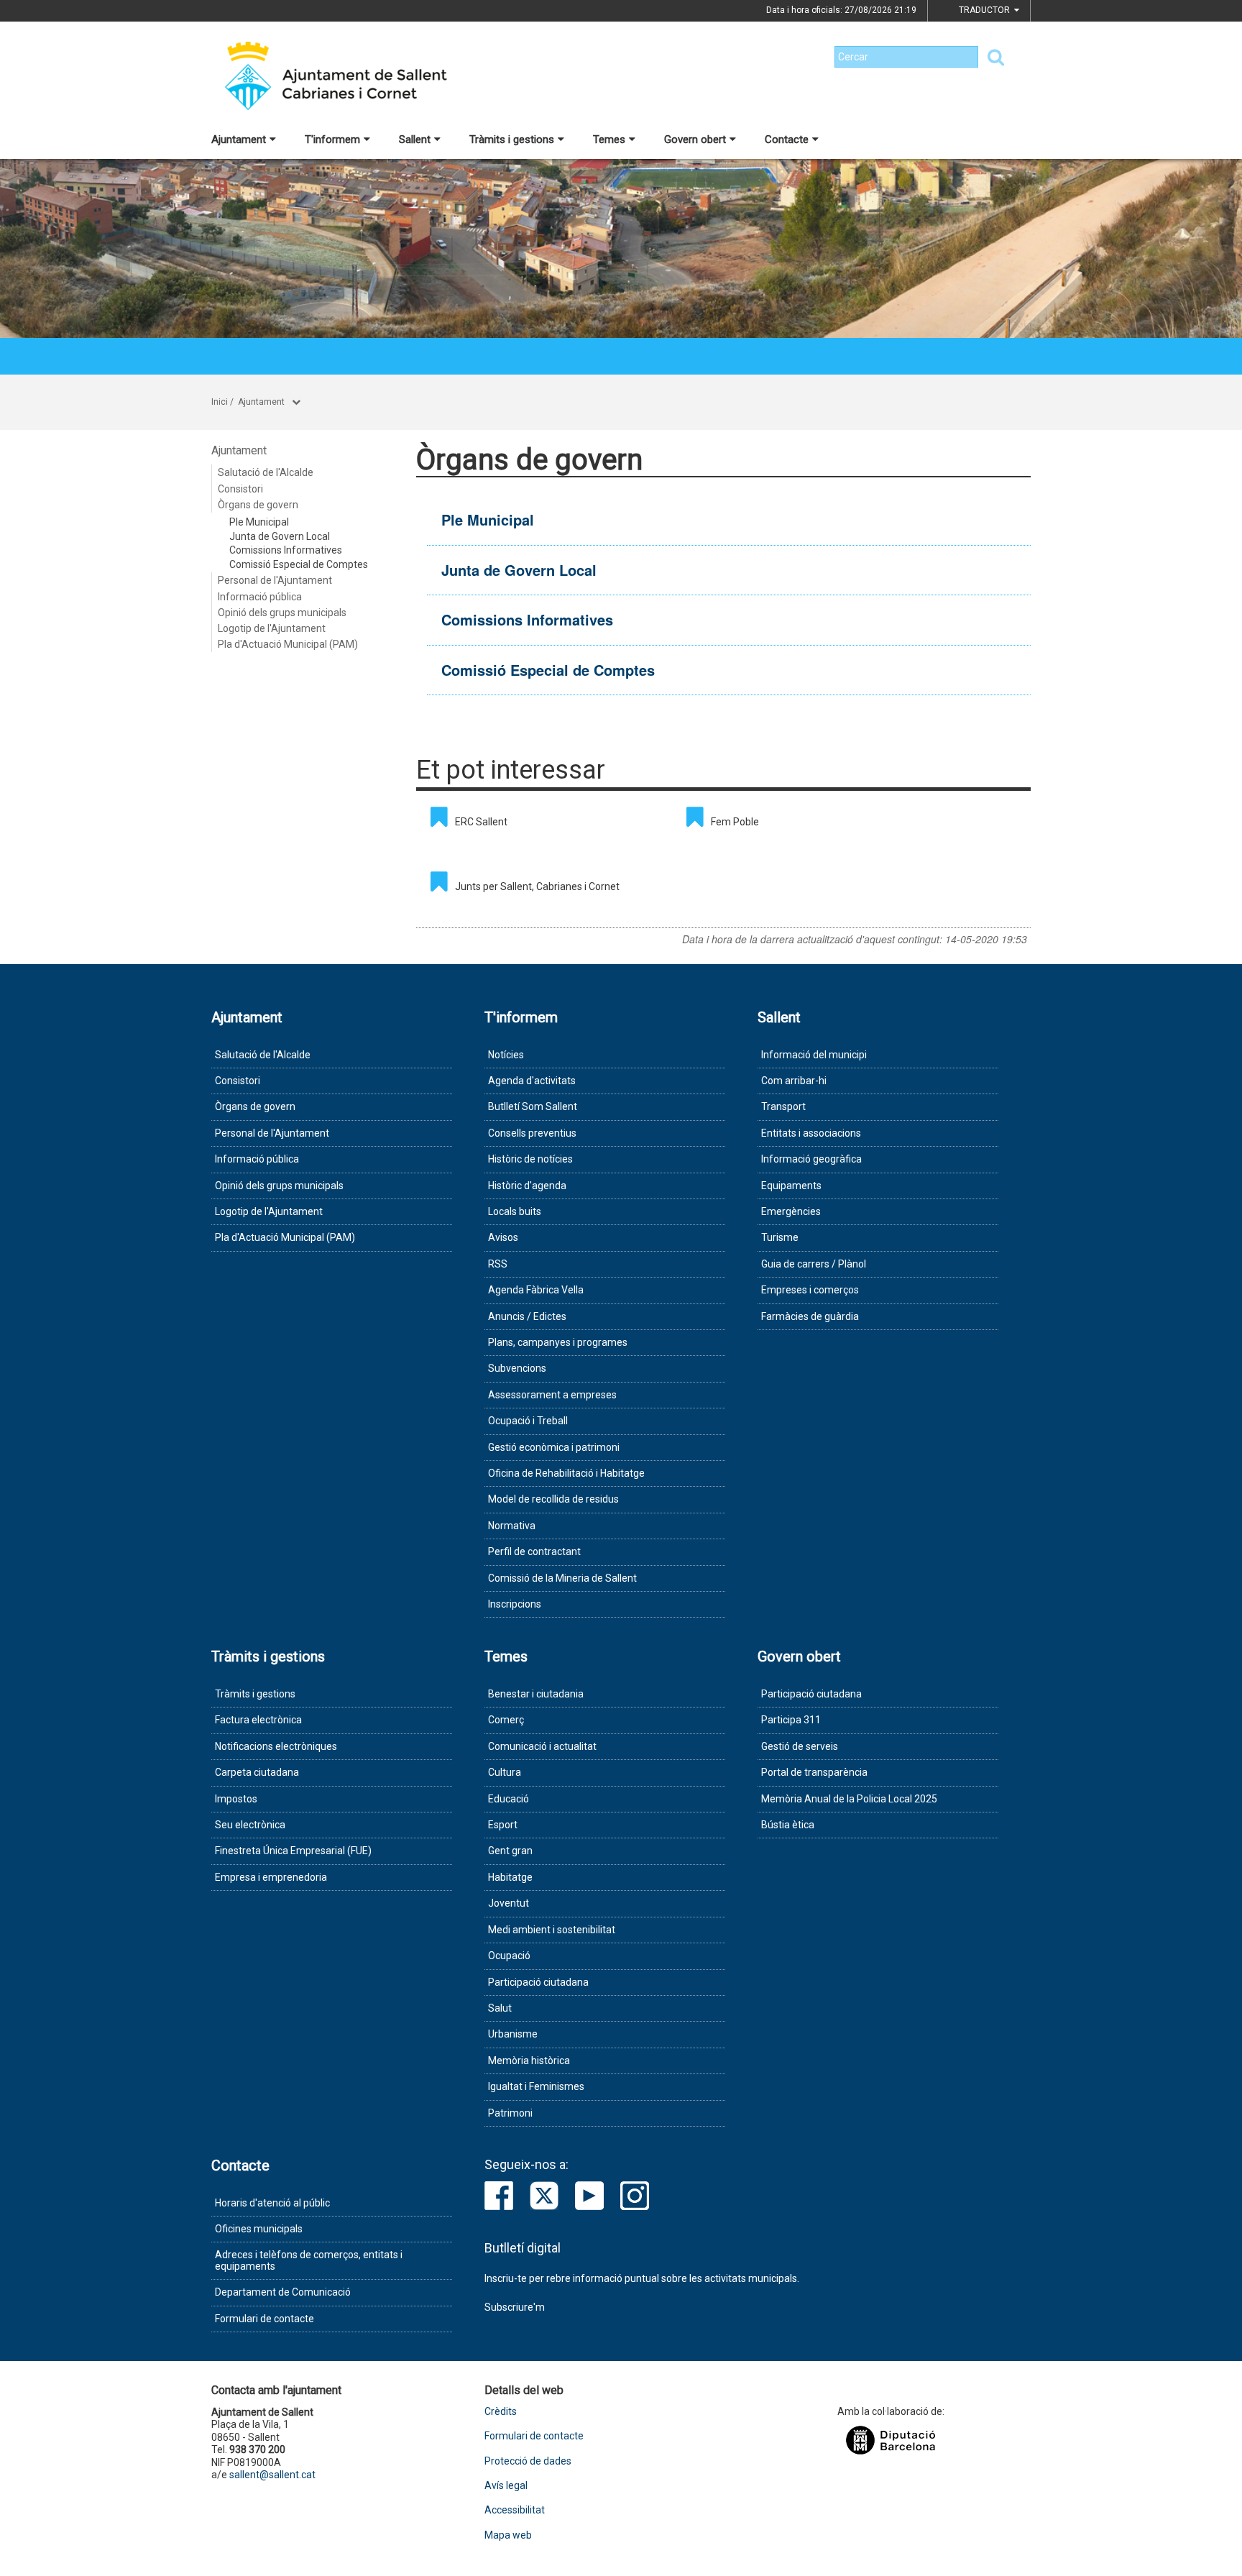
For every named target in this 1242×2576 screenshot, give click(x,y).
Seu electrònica (250, 1825)
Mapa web (508, 2535)
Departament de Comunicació (283, 2292)
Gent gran (510, 1851)
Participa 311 (791, 1720)
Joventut (509, 1903)
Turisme (780, 1237)
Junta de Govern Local (280, 536)
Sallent (415, 139)
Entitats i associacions (811, 1133)
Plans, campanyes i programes (558, 1342)
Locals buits (515, 1211)
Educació (509, 1799)
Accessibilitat (515, 2510)
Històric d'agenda (527, 1186)
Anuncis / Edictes (527, 1316)
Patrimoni (510, 2113)
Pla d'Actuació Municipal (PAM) (288, 644)
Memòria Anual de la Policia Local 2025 (849, 1799)
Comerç (506, 1720)
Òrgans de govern (258, 505)
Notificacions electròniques (276, 1746)
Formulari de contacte (264, 2319)
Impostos (236, 1799)
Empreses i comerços (810, 1290)
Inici (220, 402)
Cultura (505, 1772)
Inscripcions (515, 1604)
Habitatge (510, 1877)
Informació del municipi (814, 1055)
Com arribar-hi (794, 1081)
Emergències (791, 1211)
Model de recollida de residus (553, 1499)
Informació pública (260, 597)
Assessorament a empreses (552, 1395)
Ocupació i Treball (528, 1421)
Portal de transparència (814, 1772)
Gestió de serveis (800, 1746)
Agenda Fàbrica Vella (536, 1290)
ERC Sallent (481, 822)
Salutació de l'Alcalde (266, 472)
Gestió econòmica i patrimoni (554, 1447)
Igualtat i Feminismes (536, 2086)
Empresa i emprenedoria (271, 1877)
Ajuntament (239, 139)
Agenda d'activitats (532, 1081)
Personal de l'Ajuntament (275, 580)
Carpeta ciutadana (257, 1772)
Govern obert (695, 139)
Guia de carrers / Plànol (814, 1264)
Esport (503, 1825)
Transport (783, 1106)
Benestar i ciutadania (536, 1694)
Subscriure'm (515, 2307)
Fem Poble (735, 822)
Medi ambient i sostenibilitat (552, 1930)
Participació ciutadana (538, 1982)
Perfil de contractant (534, 1551)
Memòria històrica (529, 2061)
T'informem (332, 139)
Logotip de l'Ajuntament (272, 628)
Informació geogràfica (811, 1159)
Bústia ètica (788, 1825)
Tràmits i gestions (512, 139)
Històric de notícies (530, 1159)
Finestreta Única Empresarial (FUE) (293, 1851)
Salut (500, 2008)
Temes (609, 139)
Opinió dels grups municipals (282, 613)
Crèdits (501, 2412)
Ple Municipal (259, 522)
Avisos (503, 1237)
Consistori (240, 489)
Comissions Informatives (286, 550)
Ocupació (509, 1956)
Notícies (506, 1055)
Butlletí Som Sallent (533, 1106)
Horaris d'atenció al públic (272, 2203)
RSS (498, 1264)
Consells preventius (532, 1133)
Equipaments (791, 1186)
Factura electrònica (258, 1720)
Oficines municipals (259, 2229)
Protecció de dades (528, 2461)
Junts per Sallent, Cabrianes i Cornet (537, 886)
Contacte (787, 139)
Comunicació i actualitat (542, 1746)
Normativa (512, 1526)
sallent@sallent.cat (272, 2475)
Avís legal (506, 2486)
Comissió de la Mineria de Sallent (562, 1578)
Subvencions (517, 1368)
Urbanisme (513, 2034)
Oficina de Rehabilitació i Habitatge (566, 1473)
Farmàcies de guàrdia (810, 1316)
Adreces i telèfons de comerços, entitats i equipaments (309, 2260)
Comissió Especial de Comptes (299, 564)
